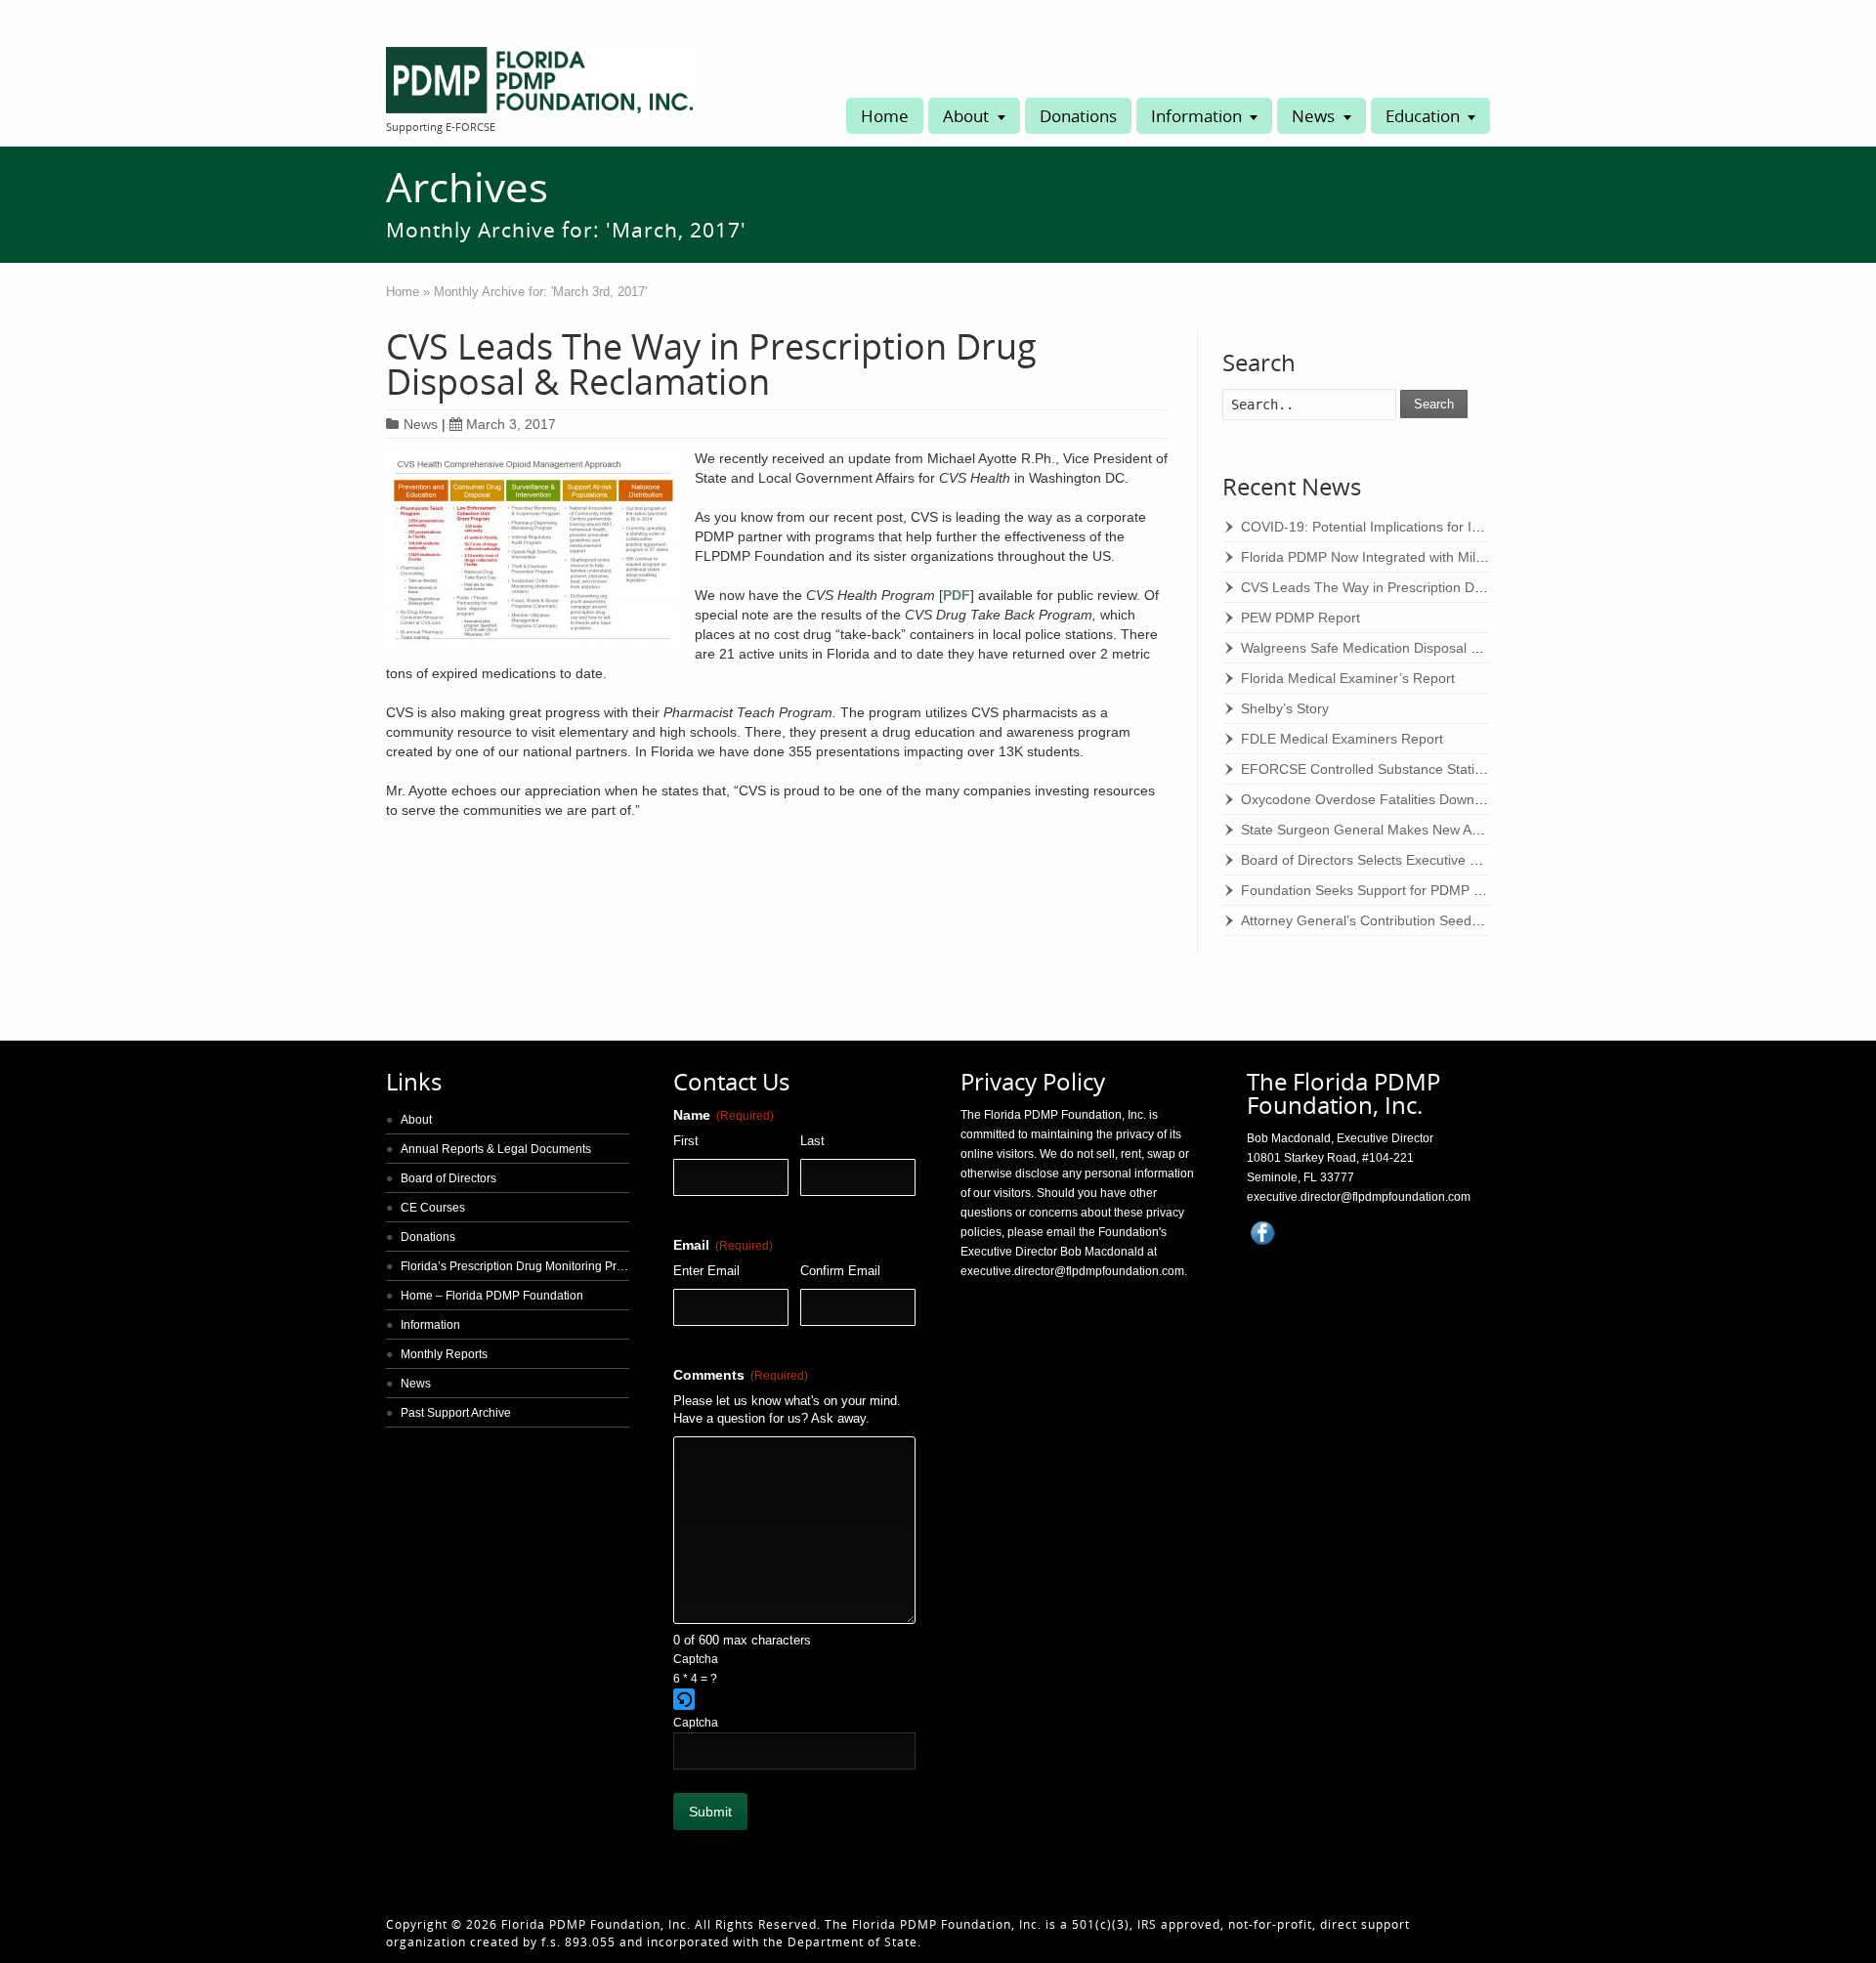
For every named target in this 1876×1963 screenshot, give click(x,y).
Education (1423, 116)
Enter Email (706, 1271)
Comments (741, 1375)
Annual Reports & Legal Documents (496, 1149)
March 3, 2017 (511, 424)
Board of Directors (448, 1178)
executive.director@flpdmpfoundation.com (1072, 1271)
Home (885, 116)
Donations (1078, 116)
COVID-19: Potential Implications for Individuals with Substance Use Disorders (1482, 527)
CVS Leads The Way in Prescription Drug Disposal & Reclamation (711, 364)
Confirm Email (840, 1271)
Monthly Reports (444, 1354)
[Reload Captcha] (684, 1699)
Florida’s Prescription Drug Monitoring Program (526, 1266)
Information (1196, 116)
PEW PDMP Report (1300, 618)
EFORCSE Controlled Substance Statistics (1371, 769)
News (1313, 116)
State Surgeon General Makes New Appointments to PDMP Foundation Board (1481, 830)
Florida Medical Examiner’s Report (1348, 678)
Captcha (696, 1659)
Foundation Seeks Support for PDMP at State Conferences (1423, 890)
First (686, 1141)
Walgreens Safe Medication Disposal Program (1383, 648)
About (966, 116)
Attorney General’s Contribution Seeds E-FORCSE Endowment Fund (1453, 920)
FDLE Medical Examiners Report (1342, 739)
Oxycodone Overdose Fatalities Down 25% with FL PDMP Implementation (1469, 799)
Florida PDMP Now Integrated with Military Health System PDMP (1440, 557)
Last (812, 1141)
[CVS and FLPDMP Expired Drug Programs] (533, 552)
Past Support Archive (456, 1413)
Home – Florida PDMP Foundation (492, 1296)
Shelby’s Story (1285, 708)
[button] (795, 1701)
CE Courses (433, 1208)
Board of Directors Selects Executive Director (1380, 860)
